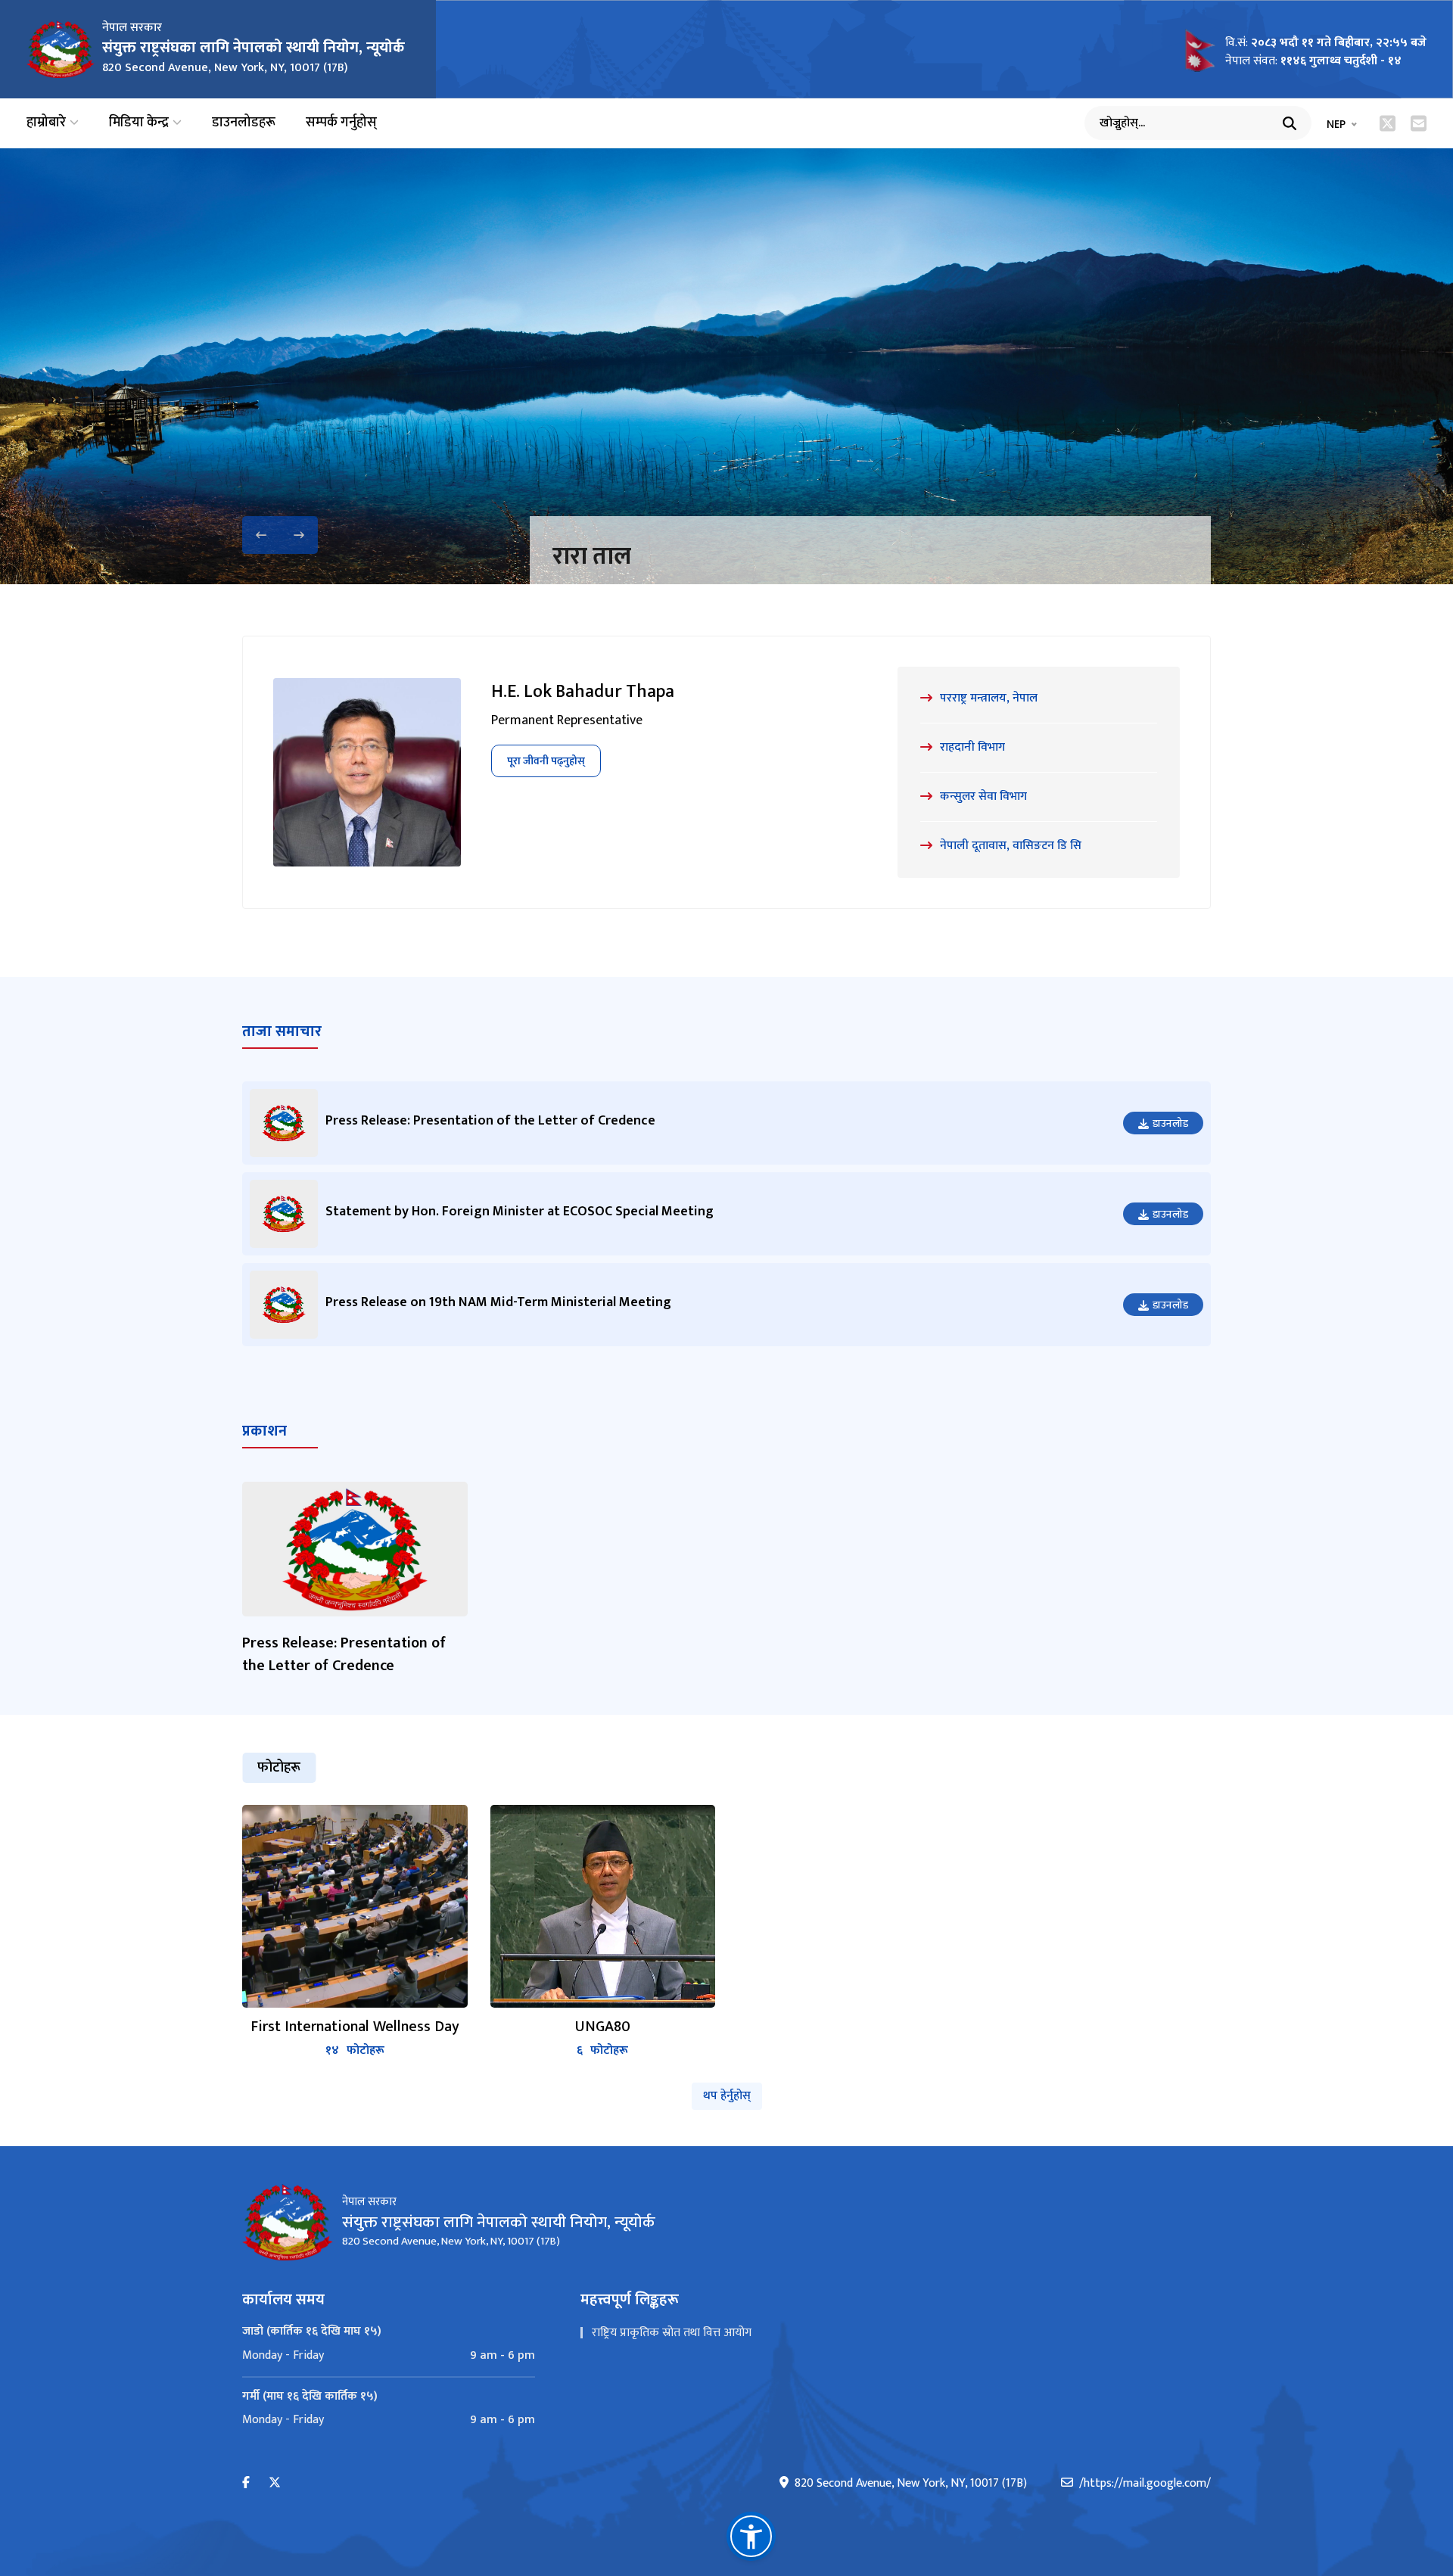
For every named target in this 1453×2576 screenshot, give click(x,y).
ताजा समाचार (282, 1031)
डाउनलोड (1170, 1123)
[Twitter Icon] (1388, 123)
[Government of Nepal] (61, 49)
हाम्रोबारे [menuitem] (46, 123)
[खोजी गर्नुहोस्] (1290, 123)
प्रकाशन (264, 1431)
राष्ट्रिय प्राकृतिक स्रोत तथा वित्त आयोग (672, 2333)
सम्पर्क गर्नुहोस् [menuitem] (341, 123)
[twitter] (275, 2483)
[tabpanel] (726, 1932)
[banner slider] (726, 366)
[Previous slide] (261, 535)
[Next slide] (299, 535)
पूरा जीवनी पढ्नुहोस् (546, 761)
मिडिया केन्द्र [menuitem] (139, 123)
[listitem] (355, 1932)
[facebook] (246, 2483)
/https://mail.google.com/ (1145, 2484)
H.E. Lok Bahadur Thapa (583, 692)
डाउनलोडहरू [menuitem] (244, 123)
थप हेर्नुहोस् (727, 2096)
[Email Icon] (1419, 123)
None (580, 557)
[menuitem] (389, 2356)
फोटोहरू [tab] (279, 1768)
